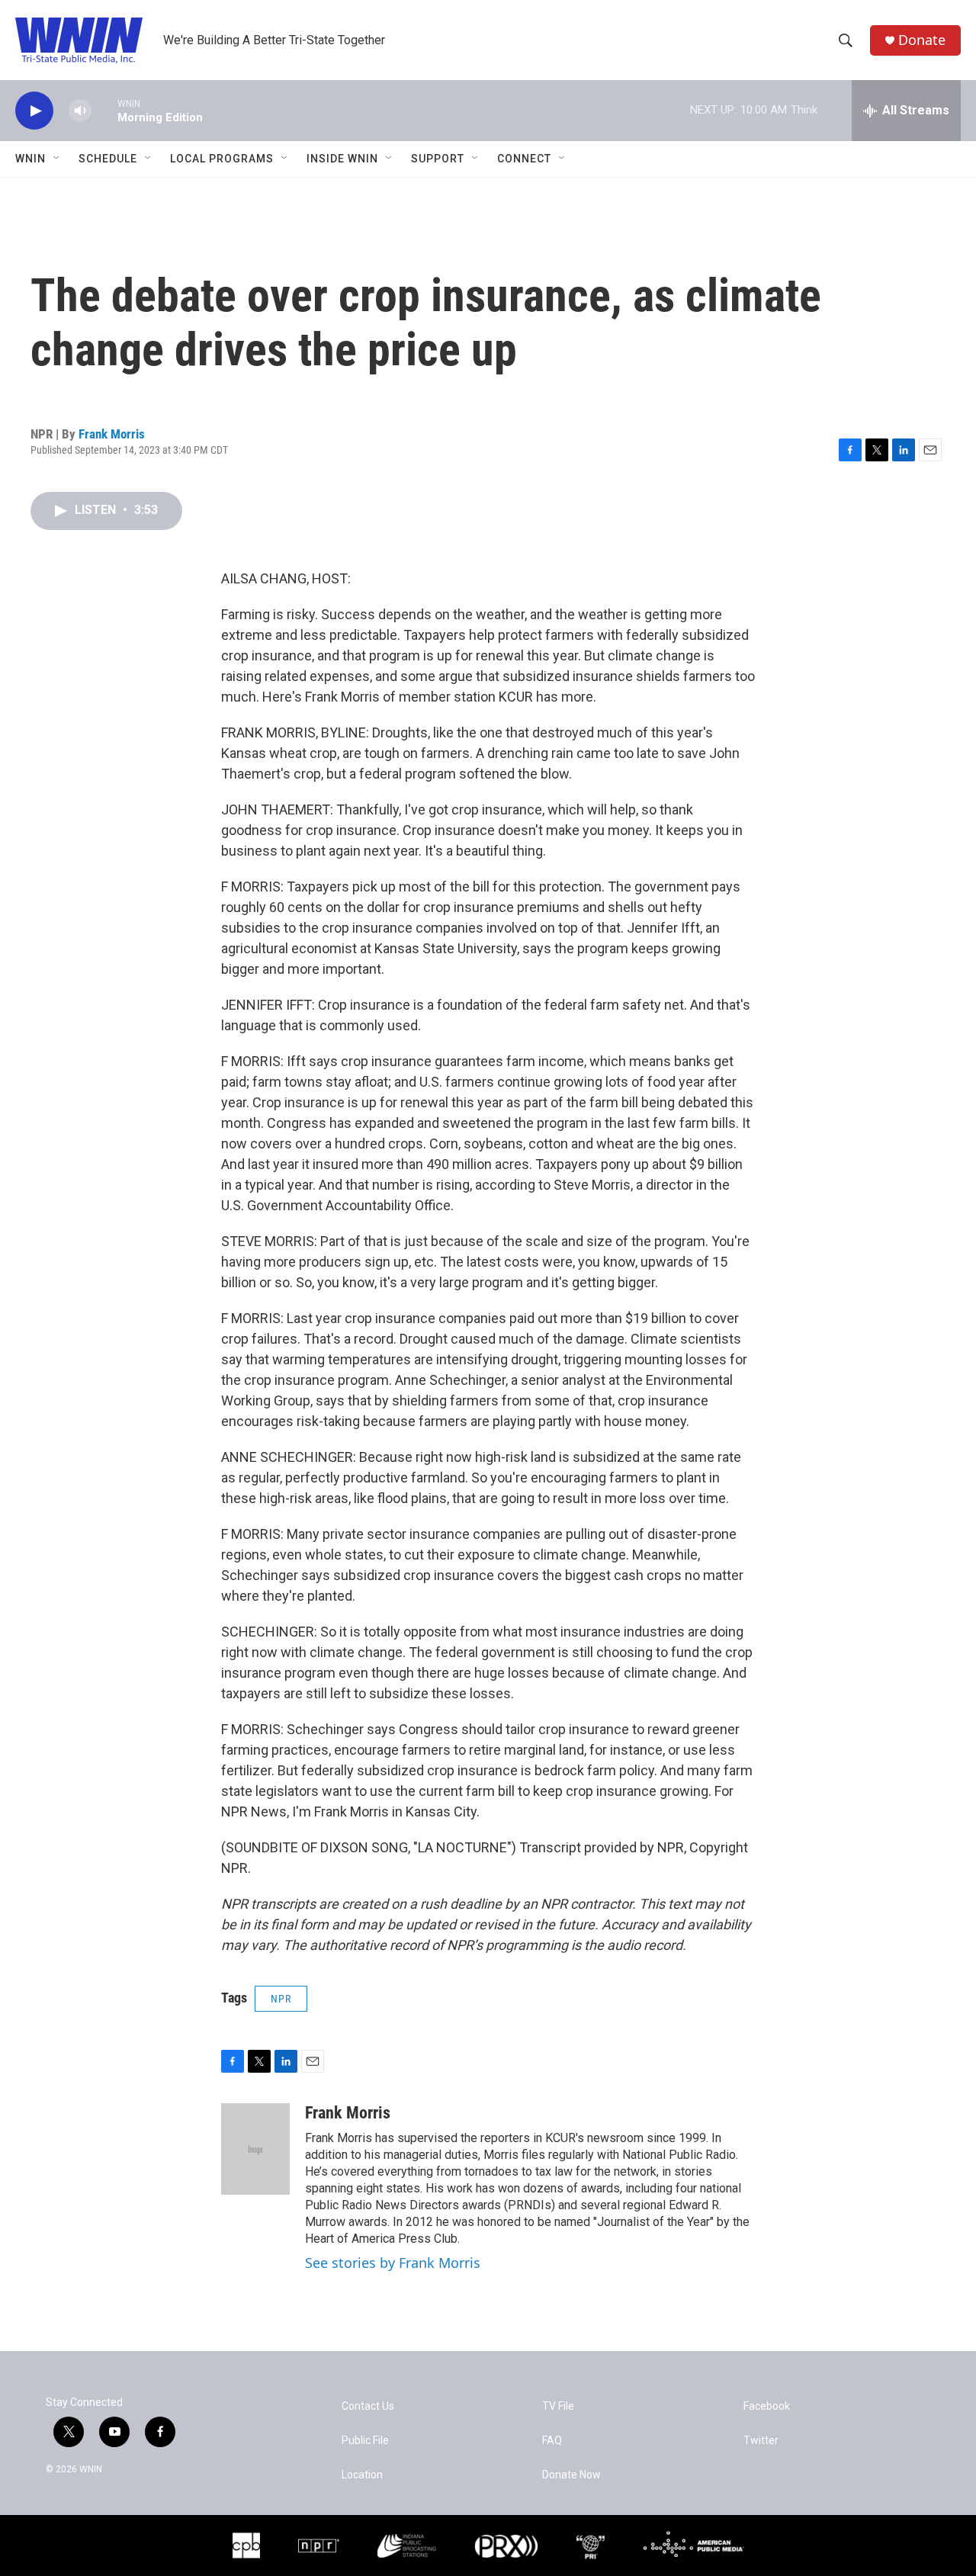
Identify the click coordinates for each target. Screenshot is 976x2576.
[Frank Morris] (255, 2149)
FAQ (552, 2441)
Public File (365, 2441)
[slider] (104, 110)
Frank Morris (112, 434)
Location (362, 2475)
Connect (524, 159)
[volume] (80, 111)
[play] (34, 111)
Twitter (761, 2441)
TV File (558, 2406)
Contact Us (368, 2406)
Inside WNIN (342, 159)
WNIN (30, 159)
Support (438, 159)
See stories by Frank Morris (393, 2263)
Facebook (767, 2406)
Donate (922, 40)
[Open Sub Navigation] (57, 159)
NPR (281, 1999)
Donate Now (571, 2475)
